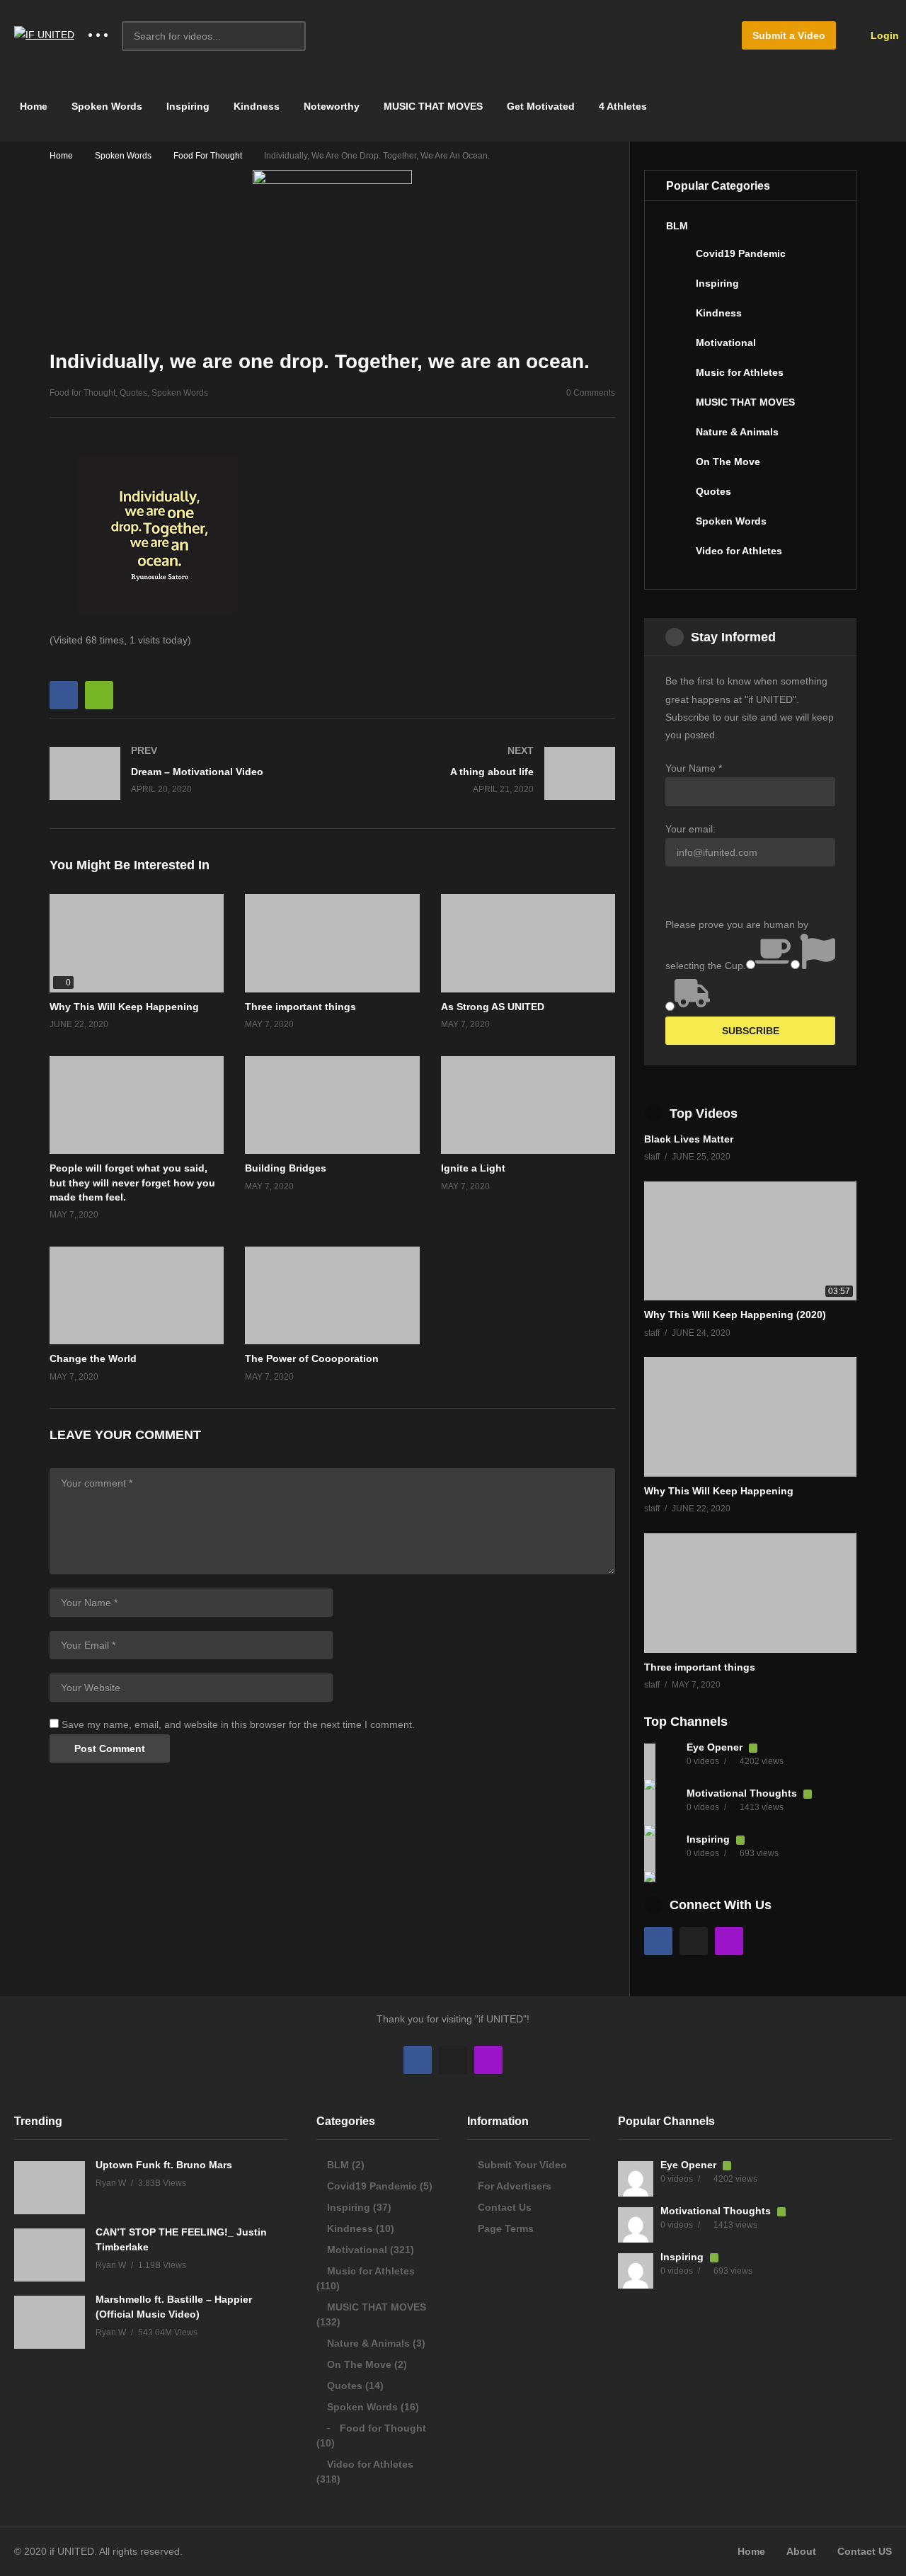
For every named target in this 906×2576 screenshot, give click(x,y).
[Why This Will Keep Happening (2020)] (750, 1241)
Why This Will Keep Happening (124, 1007)
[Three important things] (750, 1593)
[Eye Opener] (662, 1761)
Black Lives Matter (689, 1139)
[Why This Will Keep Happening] (137, 943)
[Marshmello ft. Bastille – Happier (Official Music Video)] (50, 2322)
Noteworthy (332, 106)
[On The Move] (677, 467)
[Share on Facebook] (64, 695)
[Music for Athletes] (677, 378)
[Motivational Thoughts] (662, 1807)
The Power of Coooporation (312, 1358)
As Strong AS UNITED (493, 1007)
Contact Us (505, 2207)
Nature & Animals (737, 432)
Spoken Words (107, 106)
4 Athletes (623, 106)
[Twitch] (729, 1941)
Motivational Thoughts (743, 1793)
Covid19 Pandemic (741, 253)
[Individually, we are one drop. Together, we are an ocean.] (332, 943)
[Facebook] (658, 1941)
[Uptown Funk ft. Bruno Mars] (50, 2188)
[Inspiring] (677, 289)
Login (883, 35)
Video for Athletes (739, 551)
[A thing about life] (481, 773)
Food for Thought (208, 156)
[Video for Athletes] (677, 556)
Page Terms (506, 2228)
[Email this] (99, 695)
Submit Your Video (522, 2165)
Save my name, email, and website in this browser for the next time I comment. (238, 1724)
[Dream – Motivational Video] (184, 773)
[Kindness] (677, 319)
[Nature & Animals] (677, 437)
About (801, 2551)
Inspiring (188, 106)
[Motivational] (677, 348)
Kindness (257, 106)
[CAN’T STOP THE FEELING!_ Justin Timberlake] (50, 2255)
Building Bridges (286, 1168)
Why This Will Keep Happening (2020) (735, 1315)
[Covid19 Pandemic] (677, 259)
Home (32, 106)
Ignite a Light (473, 1168)
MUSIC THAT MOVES (433, 106)
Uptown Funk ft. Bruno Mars (164, 2165)
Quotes (133, 393)
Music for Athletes (740, 372)
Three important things (300, 1007)
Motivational (726, 343)
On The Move (728, 462)
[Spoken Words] (677, 527)
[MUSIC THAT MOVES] (677, 408)
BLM (677, 226)
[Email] (694, 1941)
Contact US (865, 2551)
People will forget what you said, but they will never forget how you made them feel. (132, 1183)
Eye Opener (716, 1747)
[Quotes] (677, 497)
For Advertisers (515, 2186)
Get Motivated (541, 106)
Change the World (93, 1358)
